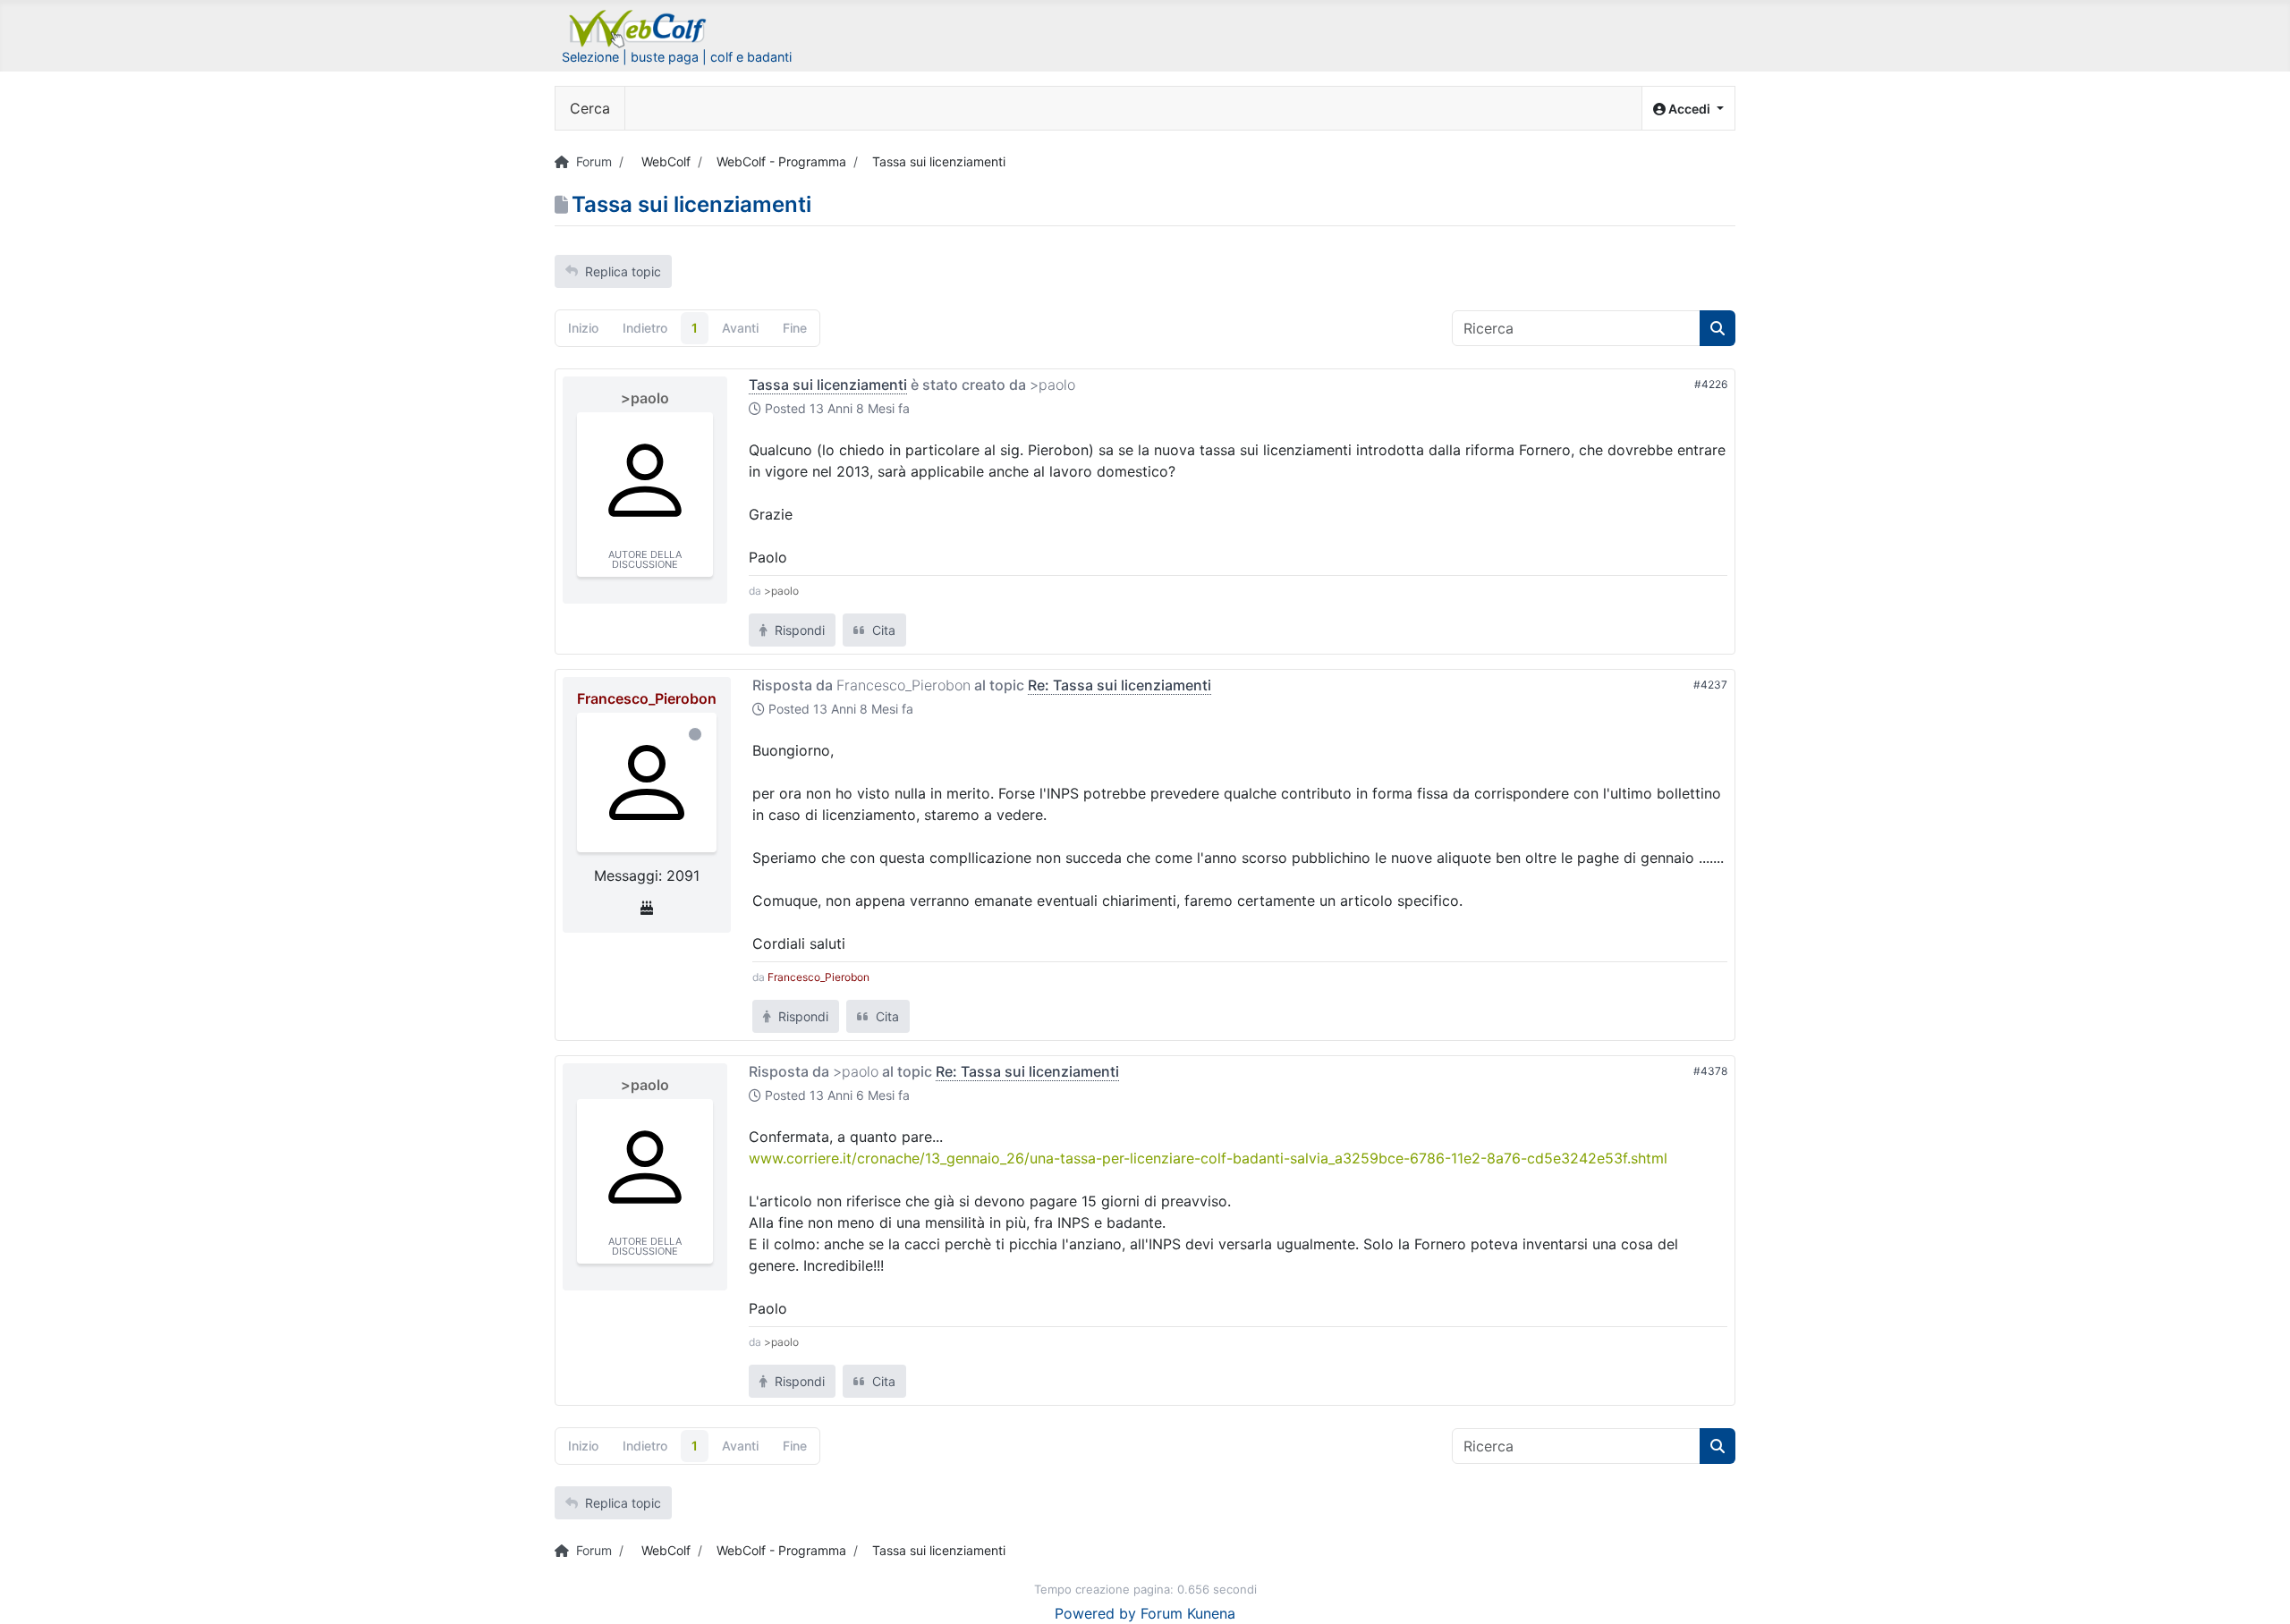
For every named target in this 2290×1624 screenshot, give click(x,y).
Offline (695, 734)
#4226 (1711, 384)
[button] (1688, 109)
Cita (882, 630)
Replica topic (623, 271)
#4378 (1710, 1071)
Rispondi (798, 630)
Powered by (1095, 1613)
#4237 (1710, 685)
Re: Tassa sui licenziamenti (1120, 685)
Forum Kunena (1188, 1613)
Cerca (590, 108)
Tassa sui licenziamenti (828, 385)
